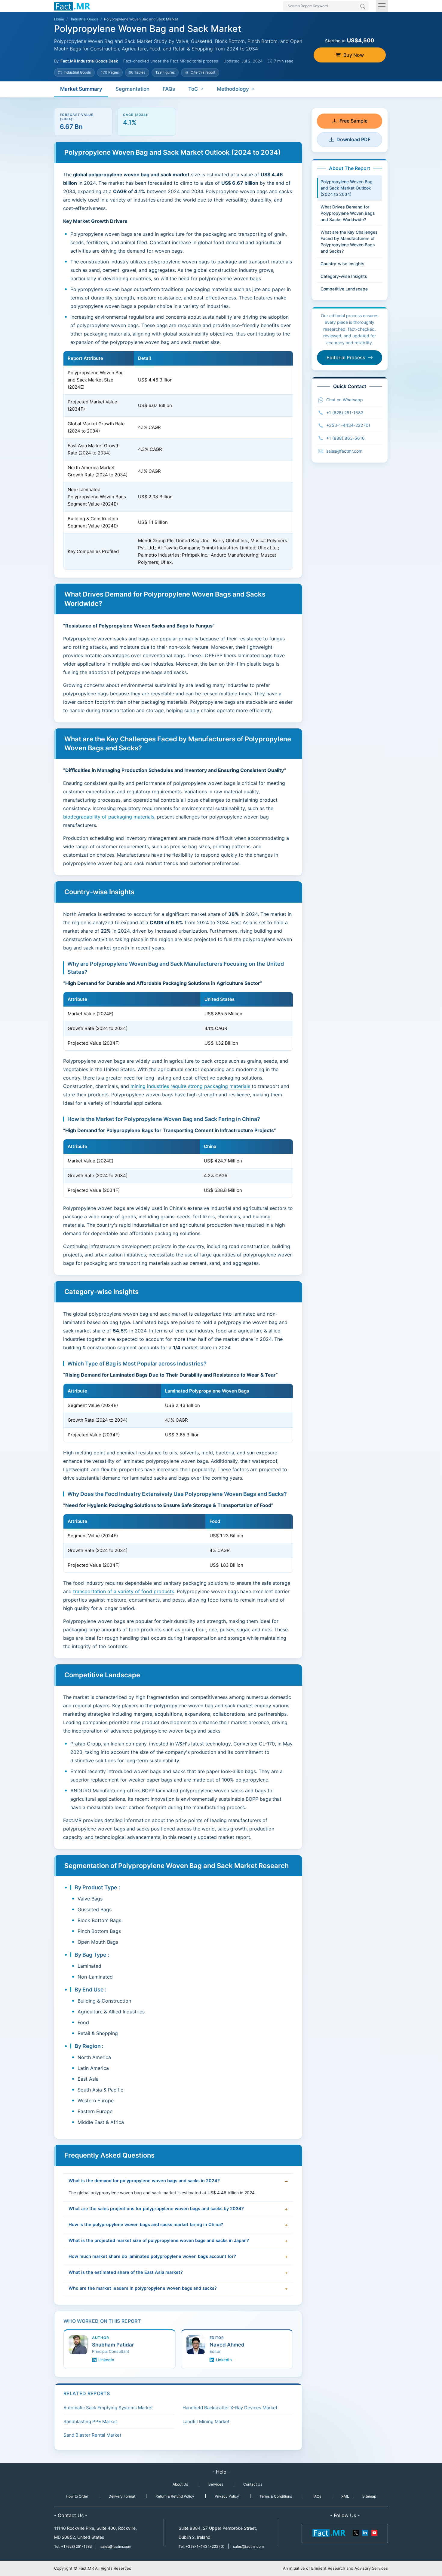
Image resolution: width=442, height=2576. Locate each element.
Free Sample (353, 121)
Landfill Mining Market (206, 2421)
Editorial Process (346, 357)
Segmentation (132, 89)
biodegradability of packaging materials (109, 817)
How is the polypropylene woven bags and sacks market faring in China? (146, 2225)
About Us (180, 2484)
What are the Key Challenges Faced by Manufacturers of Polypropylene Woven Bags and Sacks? (349, 241)
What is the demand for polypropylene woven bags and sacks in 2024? (144, 2181)
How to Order (77, 2496)
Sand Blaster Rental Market (92, 2435)
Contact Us (253, 2484)
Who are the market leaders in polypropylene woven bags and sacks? (143, 2288)
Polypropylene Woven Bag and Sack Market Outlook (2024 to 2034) (347, 188)
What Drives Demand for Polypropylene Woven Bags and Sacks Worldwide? (348, 213)
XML (345, 2496)
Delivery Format (122, 2496)
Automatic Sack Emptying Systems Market (108, 2408)
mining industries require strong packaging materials (190, 1086)
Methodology (233, 89)
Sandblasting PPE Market (90, 2421)
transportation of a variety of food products (124, 1591)
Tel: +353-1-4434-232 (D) (201, 2546)
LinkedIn (106, 2360)
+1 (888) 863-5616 (345, 438)
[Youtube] (374, 2532)
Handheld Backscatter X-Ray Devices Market (230, 2408)
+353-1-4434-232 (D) (348, 425)
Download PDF (353, 139)
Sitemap (369, 2496)
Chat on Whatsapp (345, 400)
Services (216, 2484)
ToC (193, 89)
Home (59, 19)
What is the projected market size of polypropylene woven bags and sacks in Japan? (159, 2240)
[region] (178, 460)
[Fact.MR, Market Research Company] (72, 6)
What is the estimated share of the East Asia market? (126, 2272)
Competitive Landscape (344, 289)
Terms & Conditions (276, 2496)
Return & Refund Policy (175, 2496)
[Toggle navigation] (382, 6)
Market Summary (81, 89)
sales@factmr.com (344, 451)
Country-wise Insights (342, 264)
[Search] (363, 7)
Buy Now (354, 55)
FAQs (169, 89)
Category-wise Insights (344, 276)
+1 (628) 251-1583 (345, 413)
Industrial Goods (84, 19)
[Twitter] (356, 2532)
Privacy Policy (227, 2496)
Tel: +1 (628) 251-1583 (74, 2546)
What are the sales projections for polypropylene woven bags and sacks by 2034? (156, 2209)
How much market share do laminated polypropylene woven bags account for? (152, 2256)
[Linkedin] (365, 2532)
